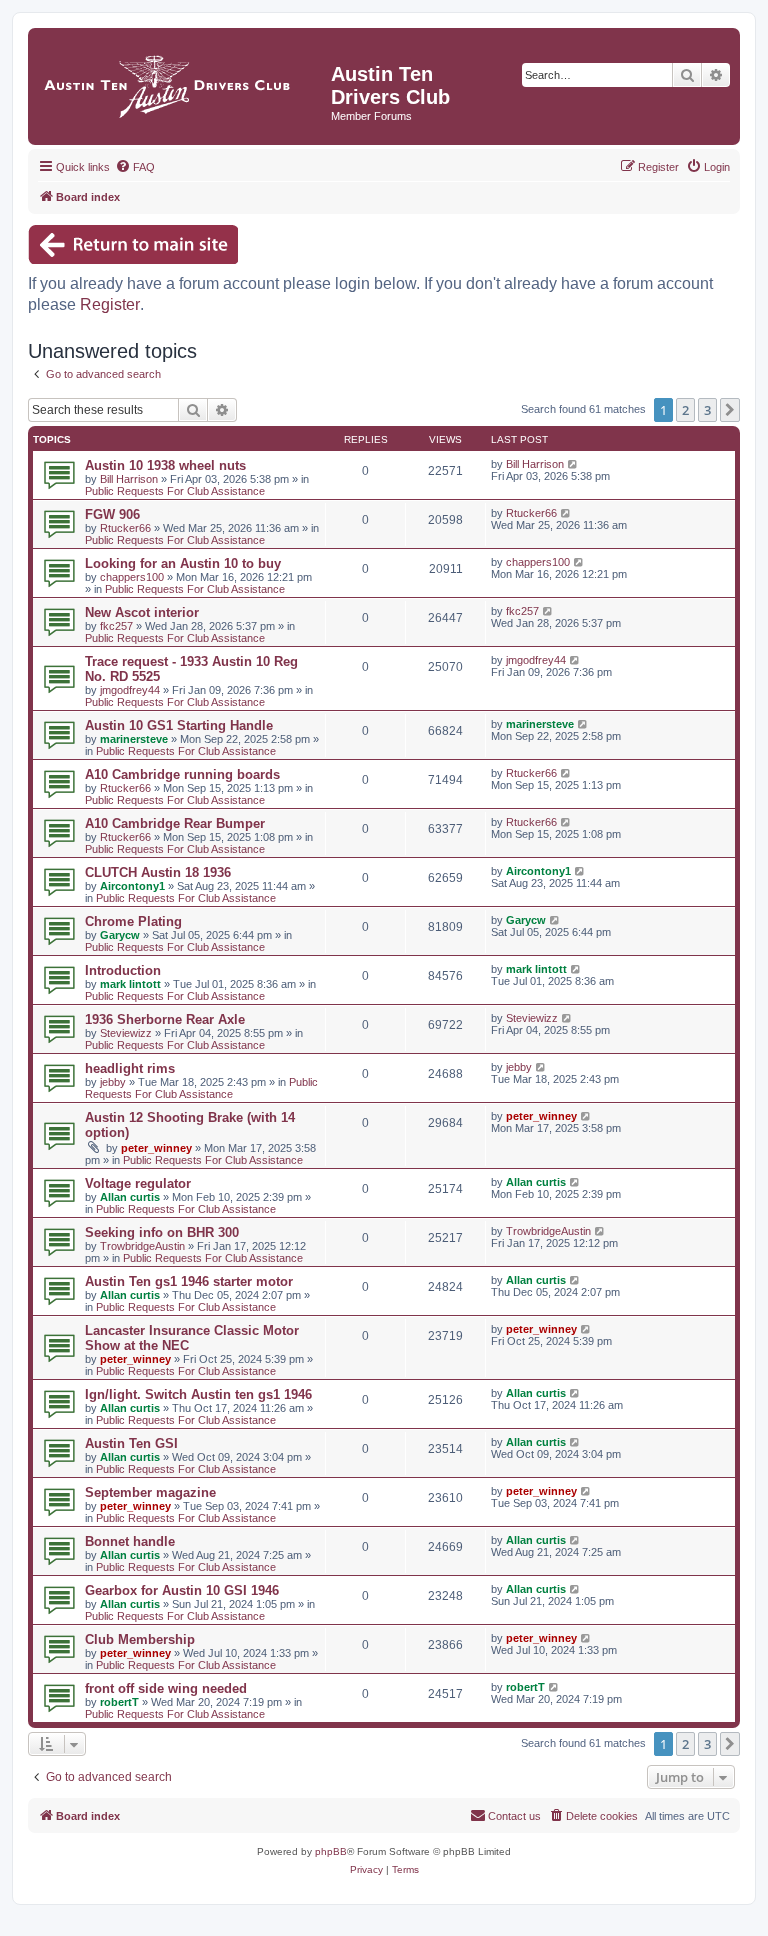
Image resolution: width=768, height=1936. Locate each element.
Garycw (120, 935)
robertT (119, 1702)
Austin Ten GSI (131, 1443)
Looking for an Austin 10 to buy (183, 563)
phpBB (331, 1851)
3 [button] (707, 410)
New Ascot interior (142, 612)
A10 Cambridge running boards (182, 774)
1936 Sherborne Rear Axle (165, 1019)
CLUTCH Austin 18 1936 (158, 872)
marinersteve (134, 739)
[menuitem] (135, 167)
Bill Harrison (129, 479)
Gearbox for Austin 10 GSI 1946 (182, 1590)
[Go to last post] (573, 464)
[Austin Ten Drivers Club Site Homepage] (182, 81)
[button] (730, 410)
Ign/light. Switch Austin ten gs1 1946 (198, 1394)
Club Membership (140, 1639)
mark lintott (130, 984)
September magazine (150, 1492)
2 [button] (685, 410)
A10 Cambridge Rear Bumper (175, 823)
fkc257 (116, 626)
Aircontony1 (132, 886)
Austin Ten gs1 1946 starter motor (189, 1281)
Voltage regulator (138, 1183)
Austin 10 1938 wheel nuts (165, 465)
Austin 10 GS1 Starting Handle (179, 725)
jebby (113, 1082)
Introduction (123, 970)
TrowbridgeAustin (142, 1246)
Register (110, 304)
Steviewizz (126, 1033)
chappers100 (132, 577)
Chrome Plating (133, 921)
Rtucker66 (125, 528)
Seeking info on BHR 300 (162, 1232)
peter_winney (156, 1148)
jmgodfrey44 (130, 690)
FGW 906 (112, 514)
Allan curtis (130, 1197)
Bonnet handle (130, 1541)
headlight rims (130, 1068)
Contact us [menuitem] (514, 1816)
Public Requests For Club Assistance (175, 491)
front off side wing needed (166, 1688)
